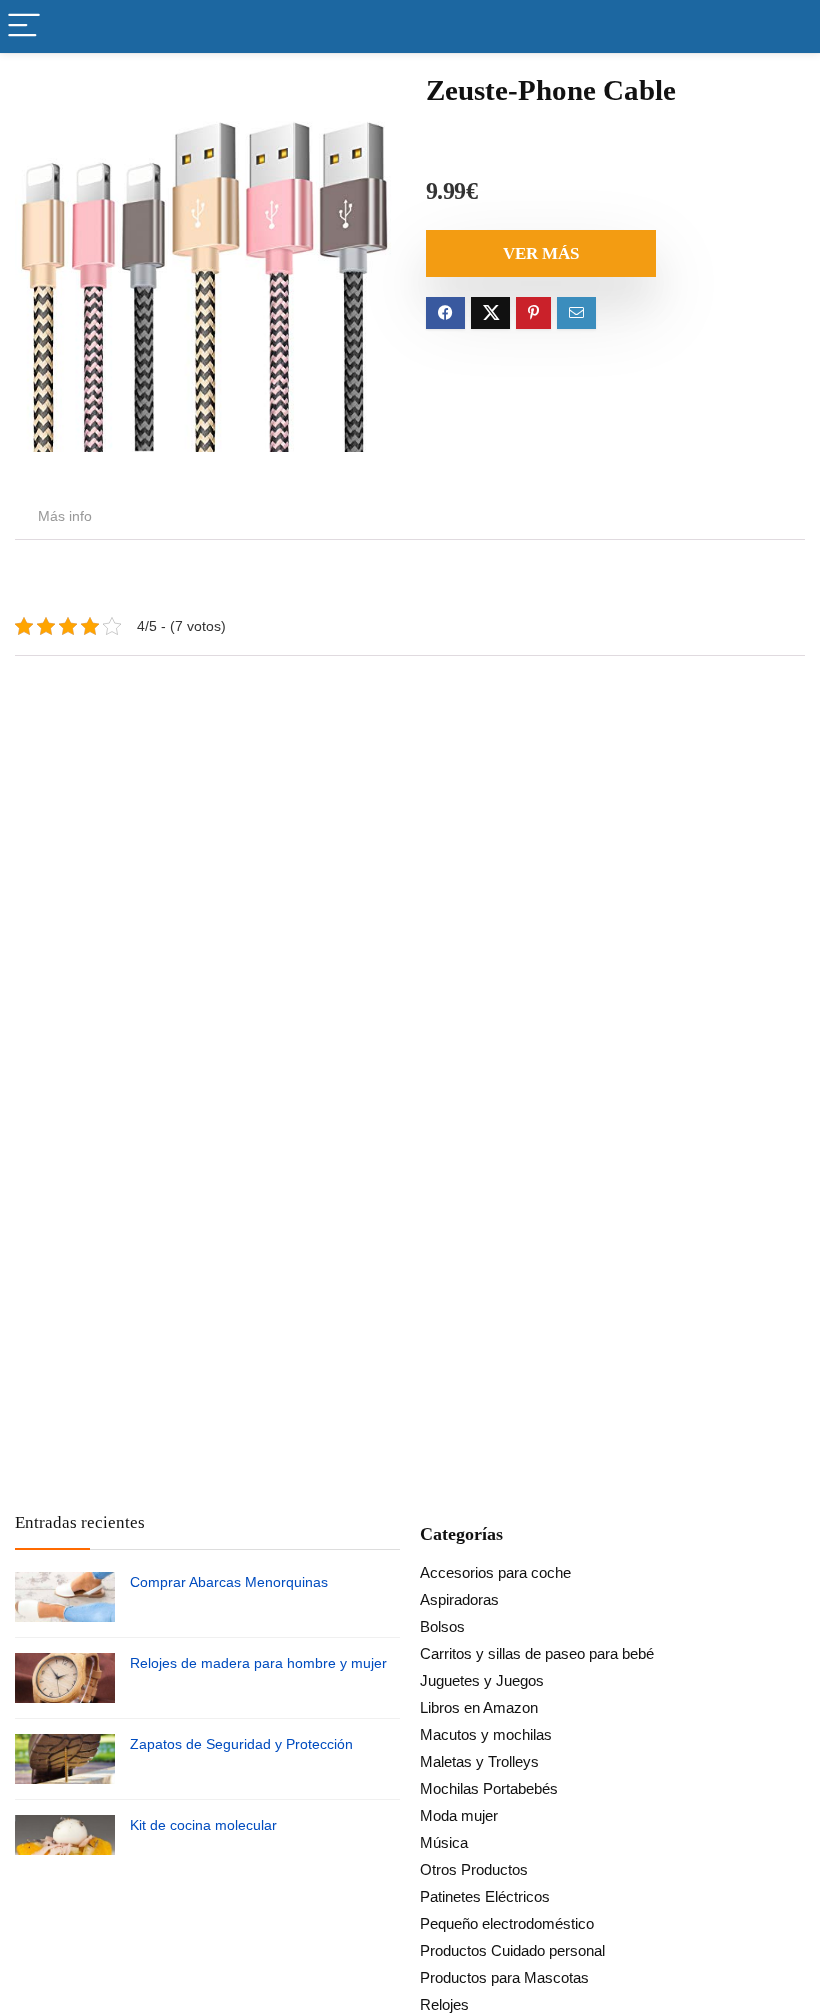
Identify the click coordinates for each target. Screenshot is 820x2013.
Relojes (444, 2004)
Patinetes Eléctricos (485, 1896)
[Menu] (24, 26)
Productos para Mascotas (504, 1977)
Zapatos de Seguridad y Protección (241, 1744)
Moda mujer (459, 1815)
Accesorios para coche (495, 1572)
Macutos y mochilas (486, 1734)
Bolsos (442, 1626)
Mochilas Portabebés (489, 1788)
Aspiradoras (459, 1599)
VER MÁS (541, 253)
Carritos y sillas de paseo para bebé (537, 1653)
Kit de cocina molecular (203, 1825)
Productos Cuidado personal (512, 1950)
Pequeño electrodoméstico (507, 1923)
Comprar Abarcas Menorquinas (229, 1582)
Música (444, 1842)
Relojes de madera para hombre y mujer (258, 1663)
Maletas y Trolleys (479, 1761)
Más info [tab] (65, 516)
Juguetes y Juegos (482, 1680)
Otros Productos (474, 1869)
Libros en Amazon (479, 1707)
